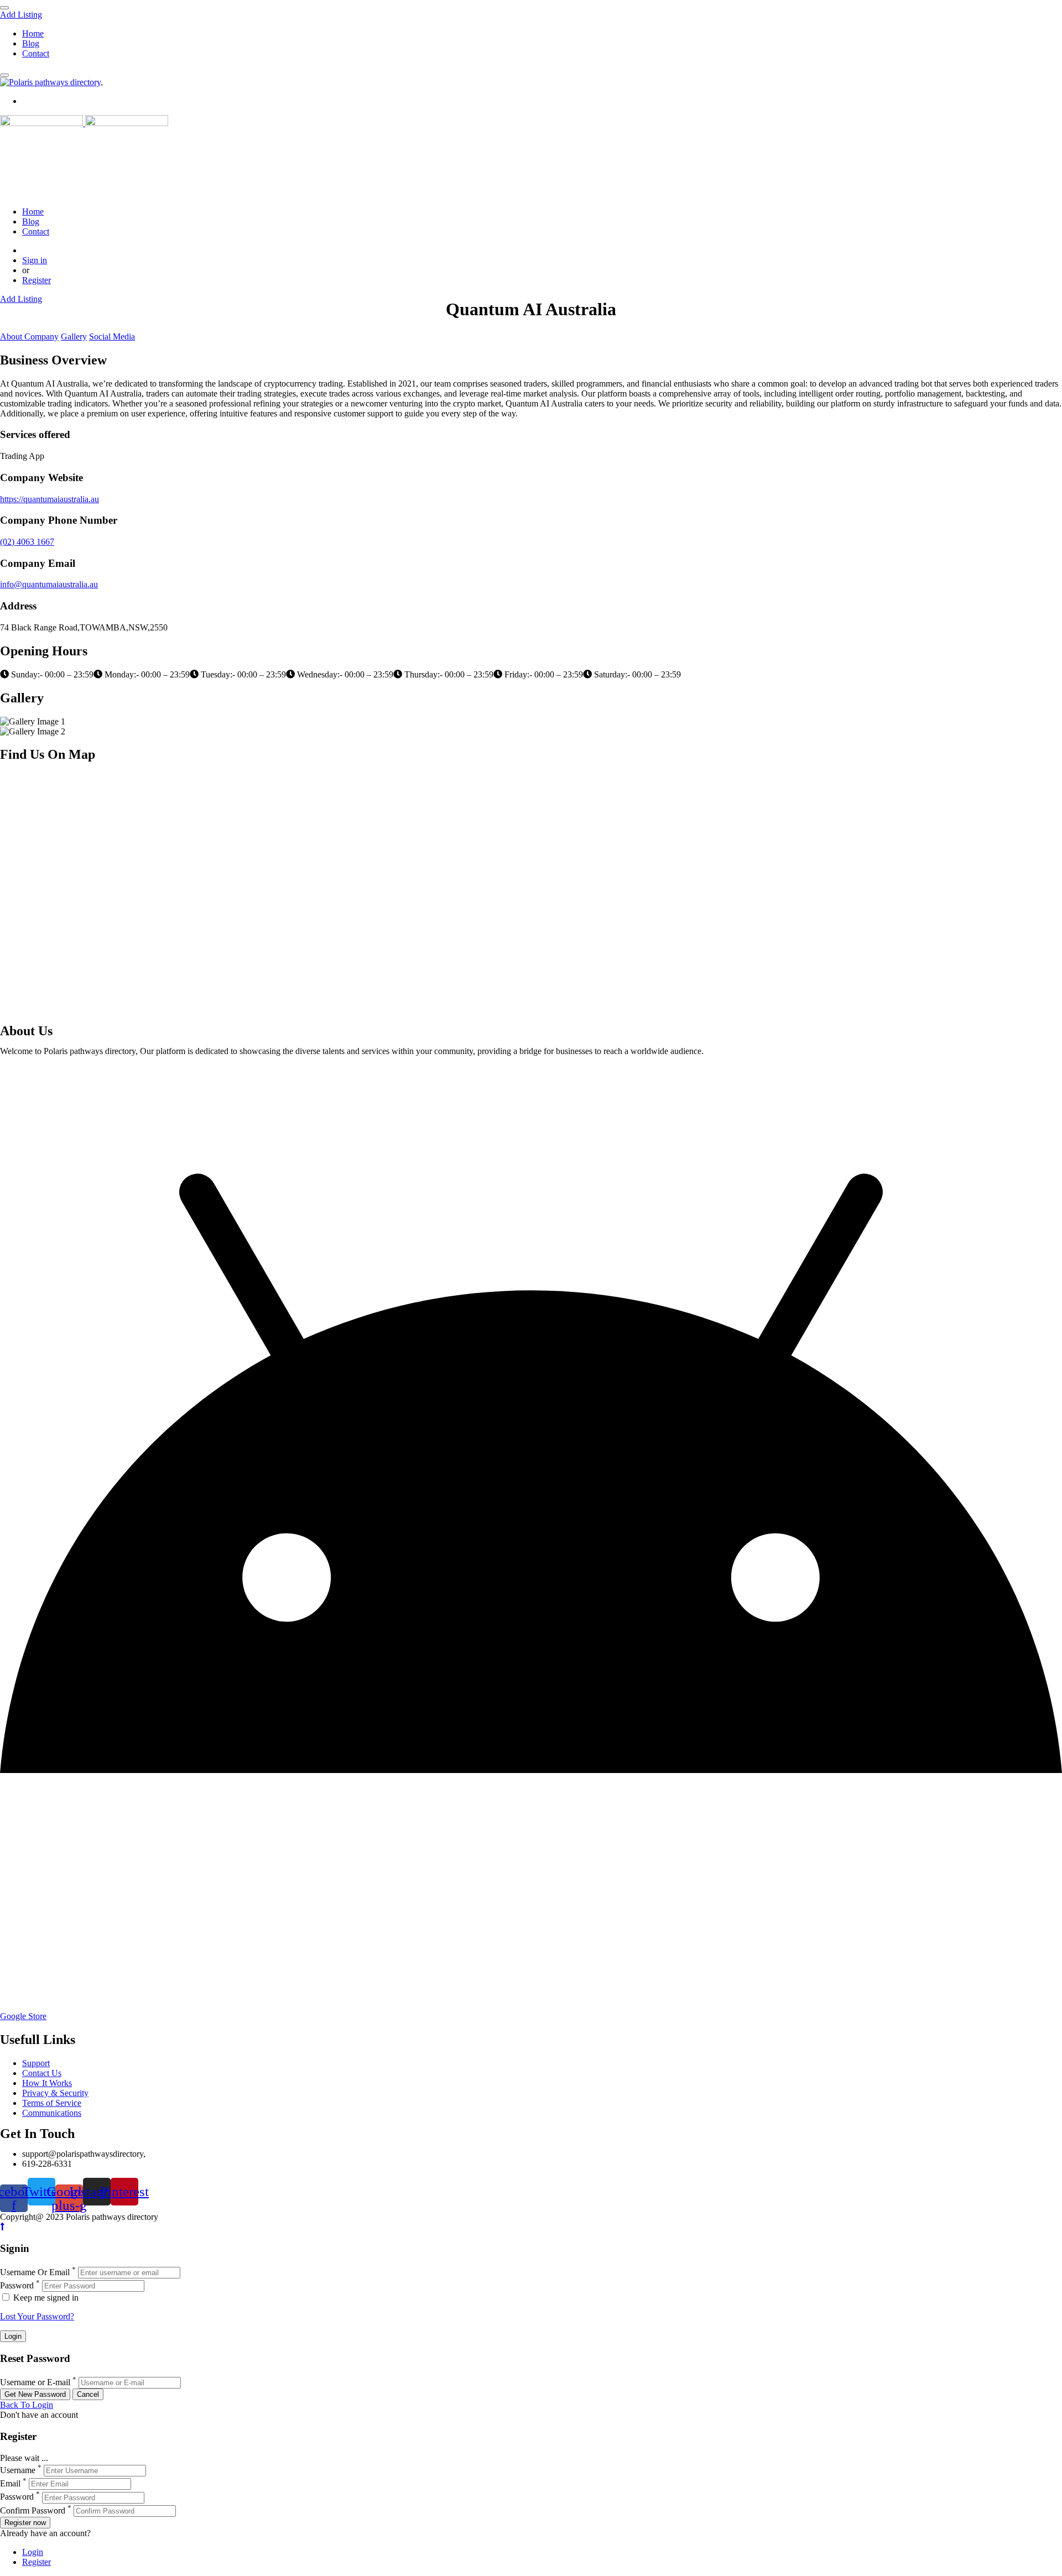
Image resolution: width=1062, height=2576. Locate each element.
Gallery (74, 337)
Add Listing (21, 15)
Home (33, 33)
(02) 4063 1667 (27, 542)
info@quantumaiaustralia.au (49, 584)
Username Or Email (35, 2272)
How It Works (47, 2083)
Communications (52, 2113)
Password (17, 2285)
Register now (25, 2523)
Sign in (35, 260)
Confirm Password (33, 2510)
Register (37, 280)
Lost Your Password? (37, 2316)
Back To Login (27, 2405)
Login (33, 2552)
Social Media (112, 337)
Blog (31, 43)
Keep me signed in (45, 2298)
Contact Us (42, 2073)
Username (18, 2470)
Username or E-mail (35, 2382)
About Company (29, 337)
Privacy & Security (55, 2093)
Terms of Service (52, 2103)
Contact (36, 53)
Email (10, 2483)
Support (36, 2063)
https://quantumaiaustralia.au (50, 499)
